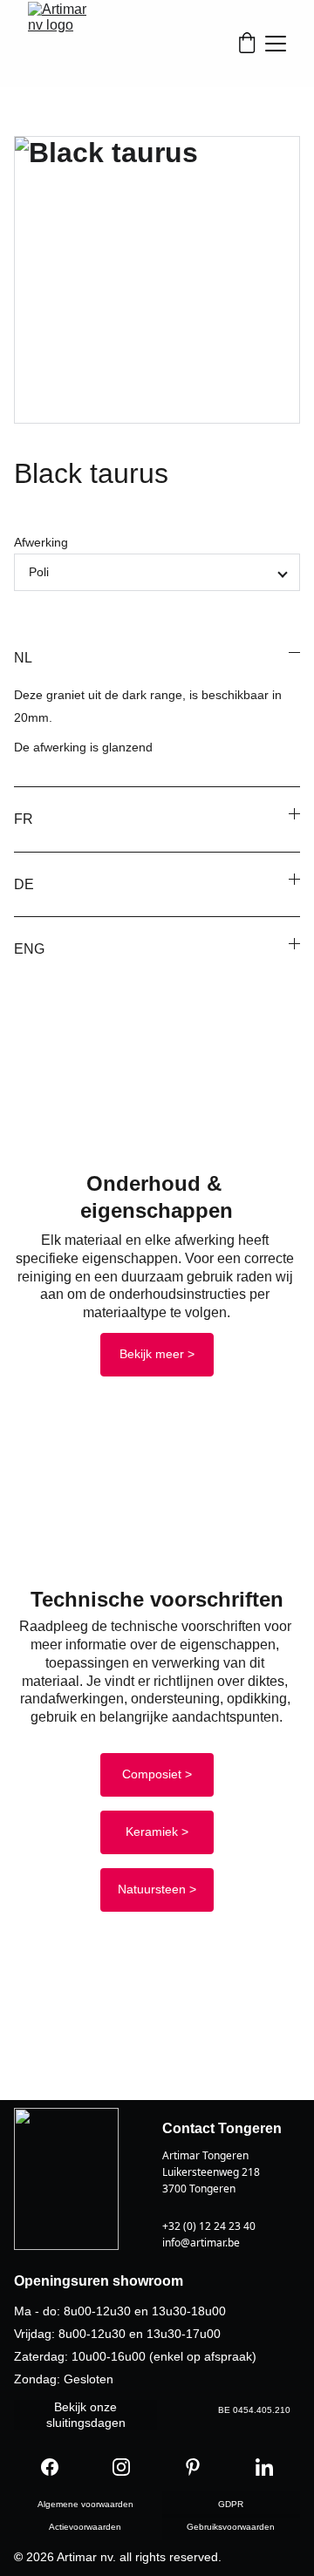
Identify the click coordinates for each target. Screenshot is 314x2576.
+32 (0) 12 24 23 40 (209, 2226)
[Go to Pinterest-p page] (193, 2467)
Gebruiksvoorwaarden (231, 2527)
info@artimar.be (201, 2243)
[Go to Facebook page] (50, 2467)
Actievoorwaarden (85, 2527)
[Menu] (276, 44)
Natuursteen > (157, 1889)
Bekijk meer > (157, 1354)
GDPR (231, 2504)
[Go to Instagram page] (121, 2467)
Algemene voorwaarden (85, 2504)
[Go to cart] (247, 44)
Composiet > (157, 1774)
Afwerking (41, 542)
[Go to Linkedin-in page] (264, 2467)
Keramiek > (157, 1832)
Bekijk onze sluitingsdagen (86, 2415)
